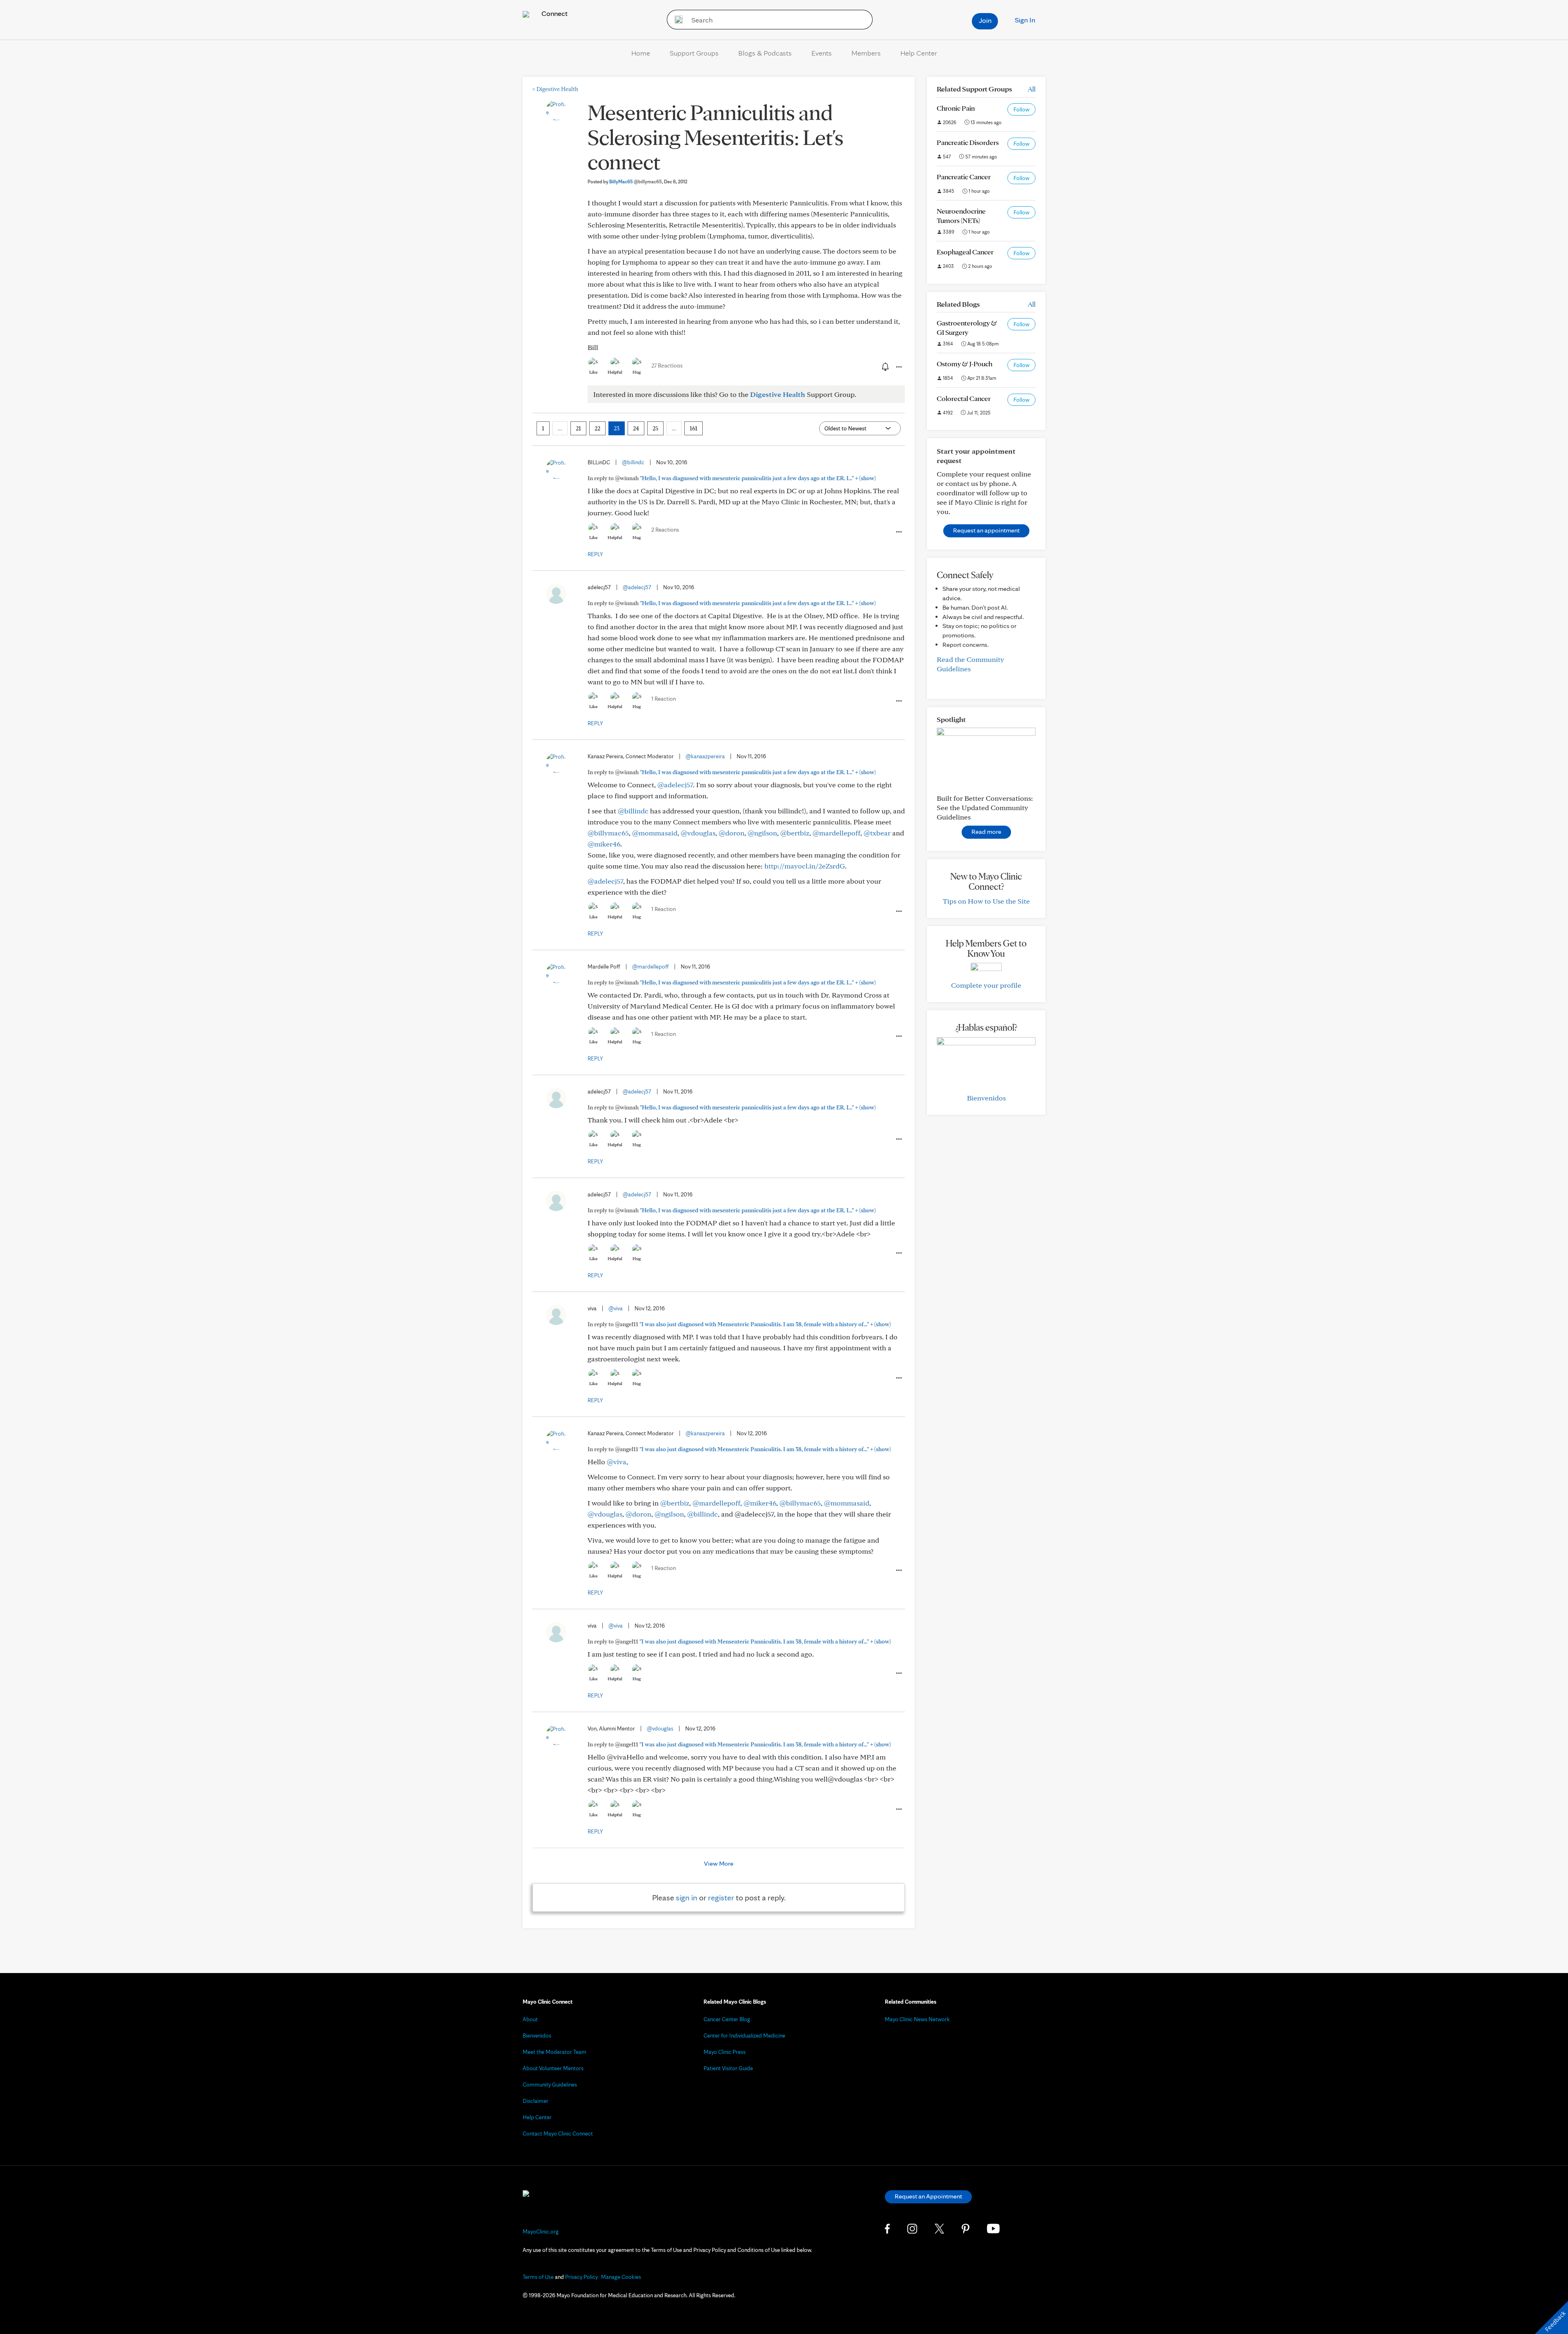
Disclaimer (536, 2101)
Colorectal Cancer (964, 398)
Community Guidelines (550, 2085)
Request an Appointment (928, 2196)
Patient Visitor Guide (728, 2068)
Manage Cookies (621, 2277)
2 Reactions (665, 530)
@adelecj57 (637, 587)
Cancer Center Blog (727, 2019)
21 (578, 428)
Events (822, 53)
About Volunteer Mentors (553, 2068)
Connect (554, 13)
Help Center (919, 53)
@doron (732, 833)
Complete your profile (986, 985)
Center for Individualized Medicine (744, 2036)
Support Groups (694, 53)
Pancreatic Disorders (968, 142)
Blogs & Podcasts (765, 53)
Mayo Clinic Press (725, 2052)
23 (617, 428)
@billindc (633, 462)
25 (655, 428)
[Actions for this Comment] (898, 532)
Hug (637, 372)
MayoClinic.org (541, 2232)
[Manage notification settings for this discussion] (884, 367)
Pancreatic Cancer (964, 177)
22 (597, 428)
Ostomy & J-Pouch (964, 364)
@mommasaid (655, 833)
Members (866, 53)
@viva (616, 1308)
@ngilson (762, 833)
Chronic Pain (956, 108)
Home (641, 53)
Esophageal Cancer (965, 252)
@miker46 (604, 844)
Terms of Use (538, 2277)
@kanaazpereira (705, 756)
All (1032, 89)
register (721, 1897)
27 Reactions (667, 365)
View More (719, 1863)
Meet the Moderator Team (555, 2052)
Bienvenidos (986, 1098)
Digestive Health (555, 89)
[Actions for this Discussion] (898, 367)
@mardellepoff (836, 833)
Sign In (1025, 20)
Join (985, 20)
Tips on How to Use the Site (986, 901)
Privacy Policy (581, 2277)
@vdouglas (698, 833)
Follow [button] (1021, 109)
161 (694, 428)
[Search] (676, 20)
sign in (687, 1897)
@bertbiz (795, 833)
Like (593, 372)
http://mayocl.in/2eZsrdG (805, 866)
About (530, 2019)
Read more (986, 832)
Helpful (615, 372)
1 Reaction (664, 699)
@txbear (877, 833)
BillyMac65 (636, 182)
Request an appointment (986, 530)
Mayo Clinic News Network (917, 2019)
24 (636, 428)
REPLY (595, 554)
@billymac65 (608, 833)
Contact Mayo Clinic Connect (558, 2134)
